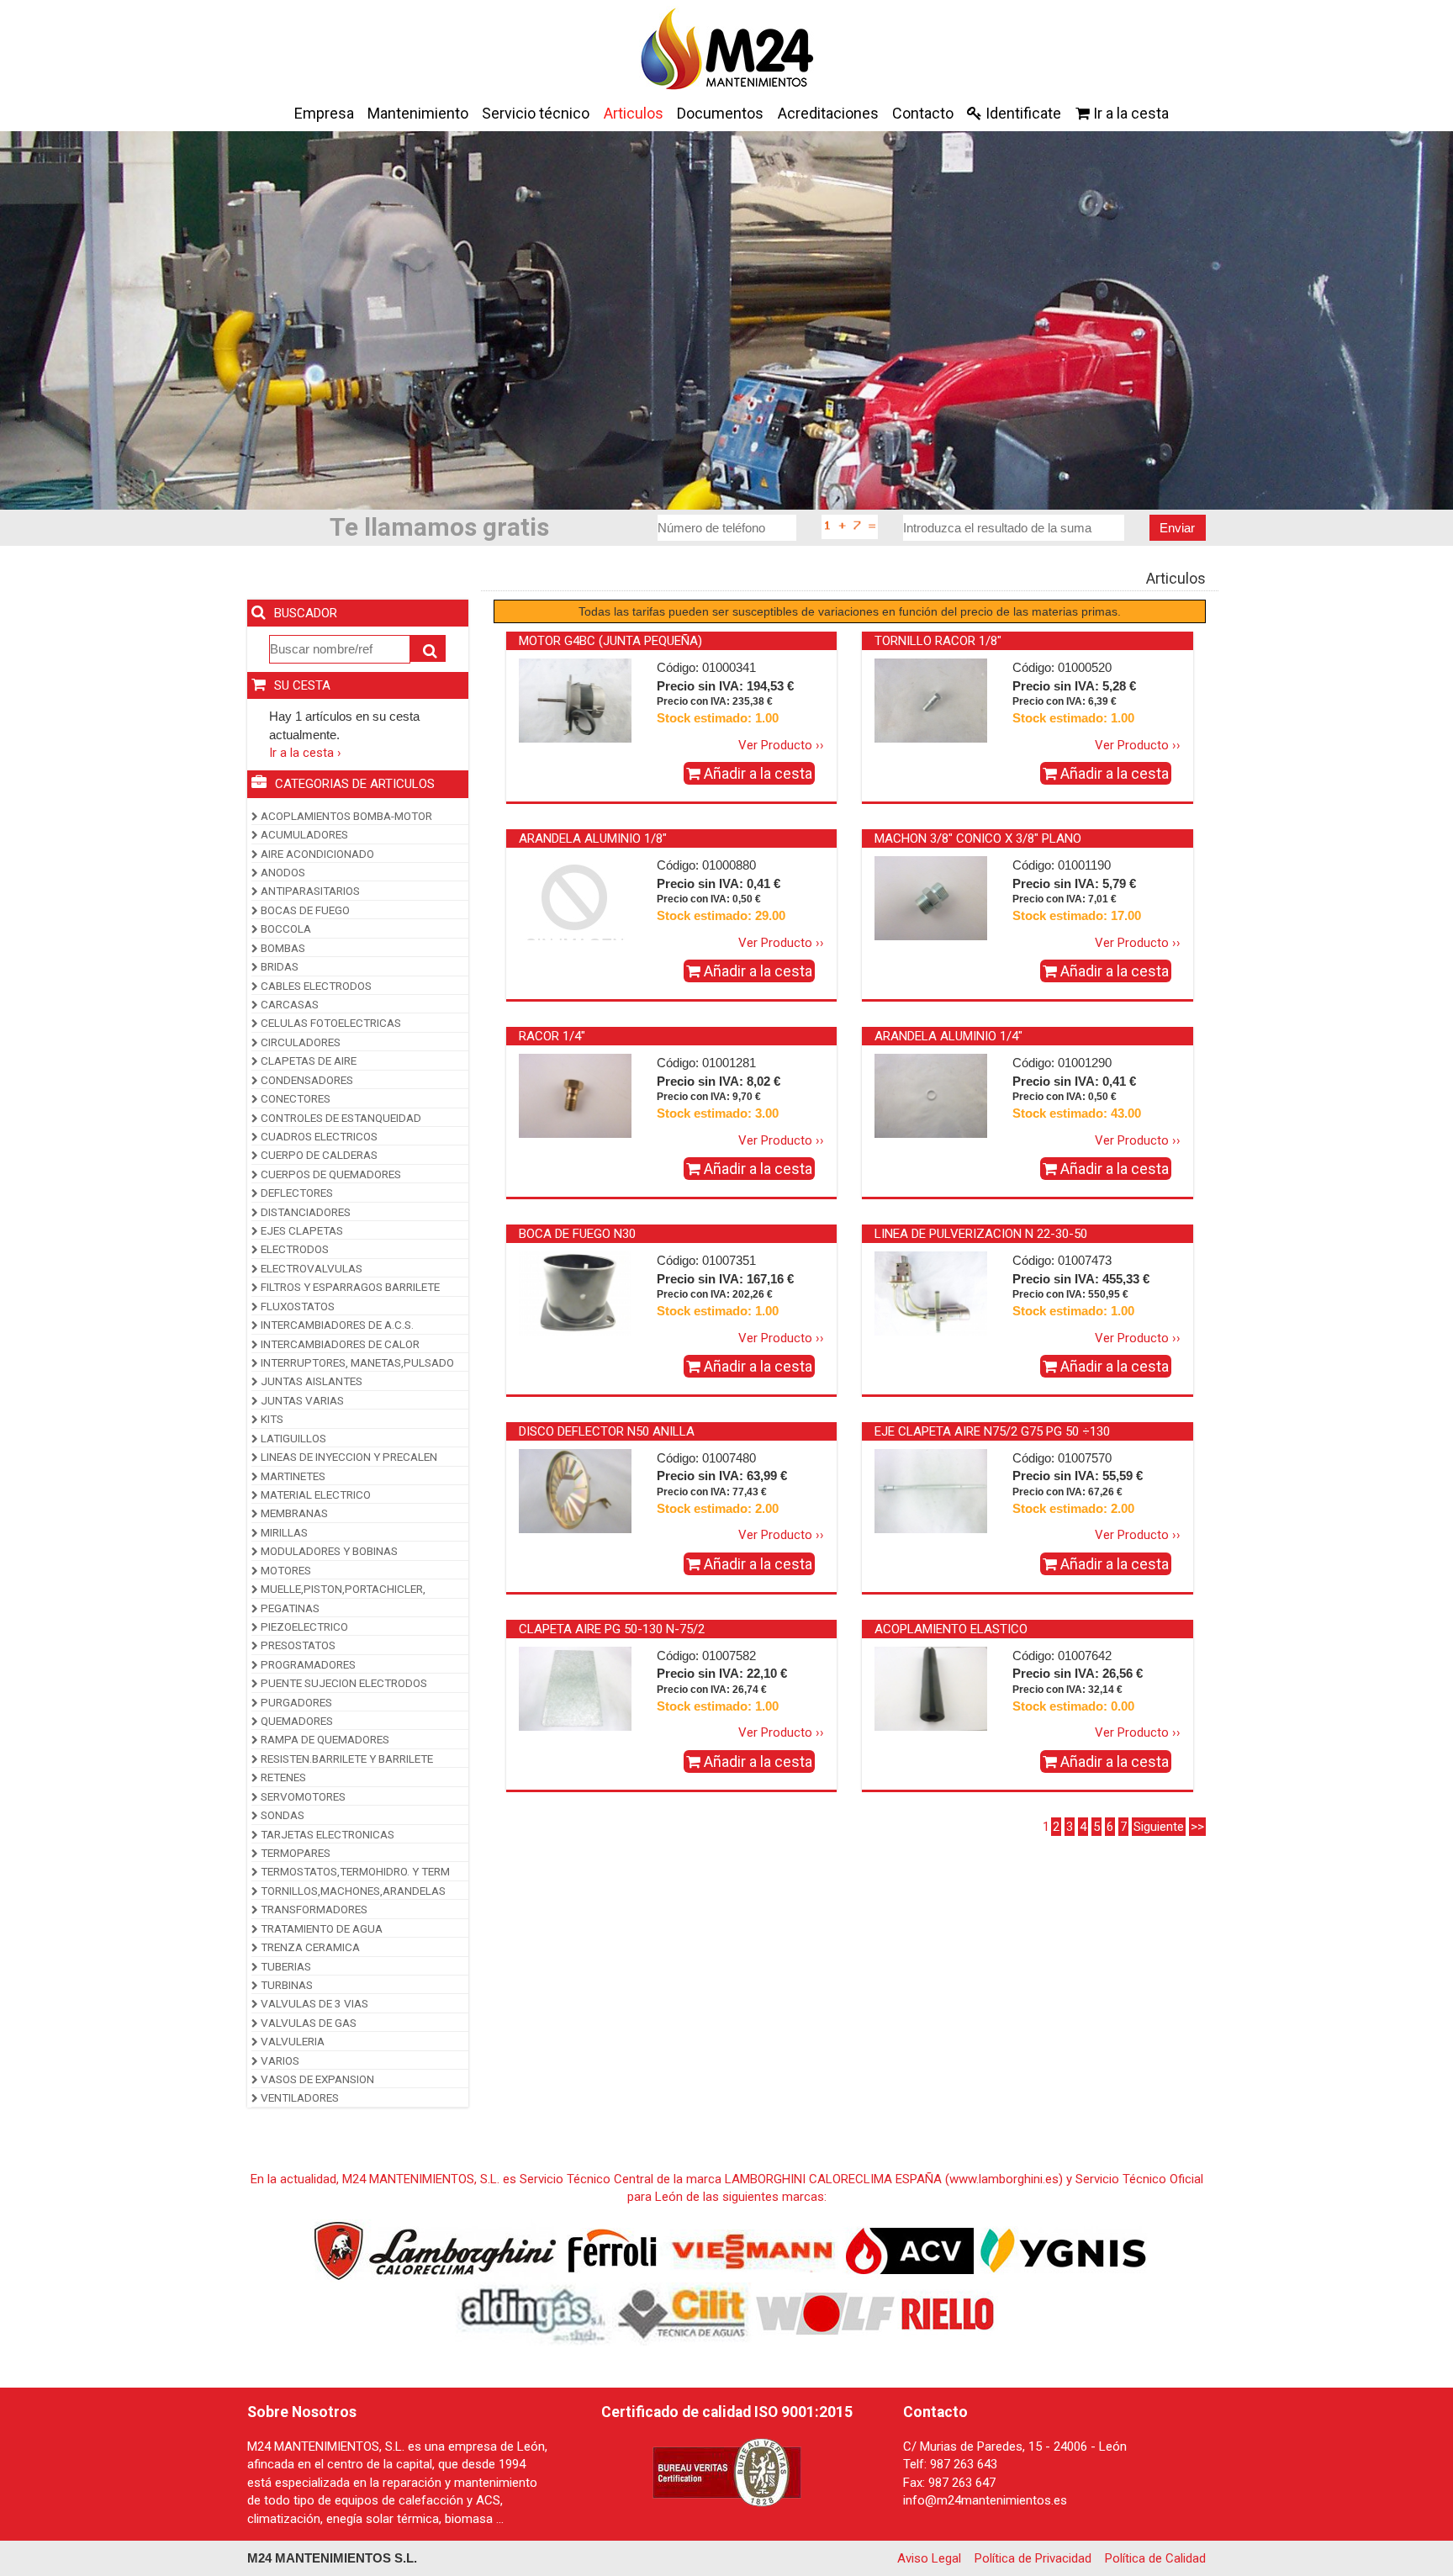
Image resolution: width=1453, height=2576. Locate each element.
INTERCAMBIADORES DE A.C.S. (336, 1325)
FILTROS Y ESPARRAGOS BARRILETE (349, 1287)
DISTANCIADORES (304, 1212)
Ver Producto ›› (781, 745)
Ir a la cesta (1129, 113)
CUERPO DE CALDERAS (318, 1155)
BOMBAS (282, 948)
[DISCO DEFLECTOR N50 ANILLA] (575, 1490)
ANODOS (282, 872)
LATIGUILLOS (292, 1438)
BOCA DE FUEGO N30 (577, 1234)
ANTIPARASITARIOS (309, 891)
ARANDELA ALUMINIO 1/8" (593, 838)
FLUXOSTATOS (296, 1306)
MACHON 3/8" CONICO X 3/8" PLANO (978, 838)
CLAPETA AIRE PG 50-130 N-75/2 (612, 1629)
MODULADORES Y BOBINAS (328, 1551)
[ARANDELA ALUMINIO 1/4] (931, 1095)
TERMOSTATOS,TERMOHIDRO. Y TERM (354, 1871)
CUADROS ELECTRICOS (318, 1136)
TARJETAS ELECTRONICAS (326, 1834)
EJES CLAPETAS (301, 1230)
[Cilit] (683, 2313)
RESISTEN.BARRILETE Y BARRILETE (346, 1759)
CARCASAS (288, 1004)
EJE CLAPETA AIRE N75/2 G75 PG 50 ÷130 (992, 1431)
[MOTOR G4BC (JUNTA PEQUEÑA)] (575, 700)
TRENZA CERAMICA (309, 1947)
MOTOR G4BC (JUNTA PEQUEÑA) (610, 641)
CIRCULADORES (299, 1042)
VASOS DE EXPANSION (316, 2079)
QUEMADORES (296, 1721)
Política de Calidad (1155, 2558)
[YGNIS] (1063, 2250)
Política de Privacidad (1033, 2558)
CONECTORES (294, 1098)
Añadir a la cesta (756, 773)
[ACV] (910, 2250)
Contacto (923, 113)
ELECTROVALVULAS (310, 1268)
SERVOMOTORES (302, 1796)
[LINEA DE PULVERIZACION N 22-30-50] (931, 1293)
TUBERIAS (285, 1966)
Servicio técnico (536, 113)
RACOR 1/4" (552, 1036)
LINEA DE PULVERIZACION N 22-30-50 (981, 1234)
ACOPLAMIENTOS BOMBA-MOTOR (345, 816)
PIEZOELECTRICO (303, 1627)
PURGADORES (295, 1702)
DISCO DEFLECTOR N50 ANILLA (607, 1431)
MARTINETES (292, 1476)
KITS (271, 1419)
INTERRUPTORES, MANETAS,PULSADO (356, 1362)
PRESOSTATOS (297, 1645)
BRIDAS (278, 966)
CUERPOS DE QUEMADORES (330, 1174)
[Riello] (948, 2313)
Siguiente (1159, 1827)
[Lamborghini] (435, 2250)
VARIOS (279, 2060)
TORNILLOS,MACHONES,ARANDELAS (352, 1891)
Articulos (634, 113)
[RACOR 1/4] (575, 1095)
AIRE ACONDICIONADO (316, 854)
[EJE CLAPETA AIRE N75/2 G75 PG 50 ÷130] (931, 1490)
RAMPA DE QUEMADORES (324, 1739)
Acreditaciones (828, 113)
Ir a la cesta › (305, 753)
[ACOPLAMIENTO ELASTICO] (931, 1688)
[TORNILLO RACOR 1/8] (931, 700)
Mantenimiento (418, 113)
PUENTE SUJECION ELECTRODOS (343, 1683)
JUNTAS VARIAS (301, 1400)
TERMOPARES (294, 1853)
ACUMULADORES (303, 834)
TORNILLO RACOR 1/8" (938, 641)
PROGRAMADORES (307, 1664)
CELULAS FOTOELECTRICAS (330, 1023)
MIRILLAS (283, 1532)
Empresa (324, 113)
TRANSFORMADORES (313, 1909)
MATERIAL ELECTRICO (314, 1494)
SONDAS (281, 1815)
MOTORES (285, 1570)
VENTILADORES (299, 2097)
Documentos (720, 113)
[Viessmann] (750, 2250)
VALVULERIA (291, 2041)
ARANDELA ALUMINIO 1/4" (948, 1036)
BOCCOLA (285, 928)
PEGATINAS (289, 1608)
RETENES (282, 1777)
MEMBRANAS (293, 1513)
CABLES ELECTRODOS (315, 986)
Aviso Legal (929, 2558)
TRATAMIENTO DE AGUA (320, 1928)
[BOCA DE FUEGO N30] (575, 1293)
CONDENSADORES (306, 1080)
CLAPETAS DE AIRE (307, 1061)
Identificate (1022, 113)
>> (1197, 1827)
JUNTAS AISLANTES (310, 1381)
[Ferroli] (612, 2250)
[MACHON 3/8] (931, 897)
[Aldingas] (534, 2313)
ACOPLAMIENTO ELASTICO (951, 1629)
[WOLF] (826, 2313)
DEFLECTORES (296, 1193)
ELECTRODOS (293, 1249)
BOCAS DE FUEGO (304, 910)
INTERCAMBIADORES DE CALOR (339, 1344)
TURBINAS (285, 1985)
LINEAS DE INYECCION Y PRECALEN (348, 1457)
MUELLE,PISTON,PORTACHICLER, (342, 1589)
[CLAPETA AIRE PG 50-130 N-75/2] (575, 1688)
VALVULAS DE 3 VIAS (313, 2003)
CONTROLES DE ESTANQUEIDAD (340, 1118)
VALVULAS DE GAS (307, 2023)
